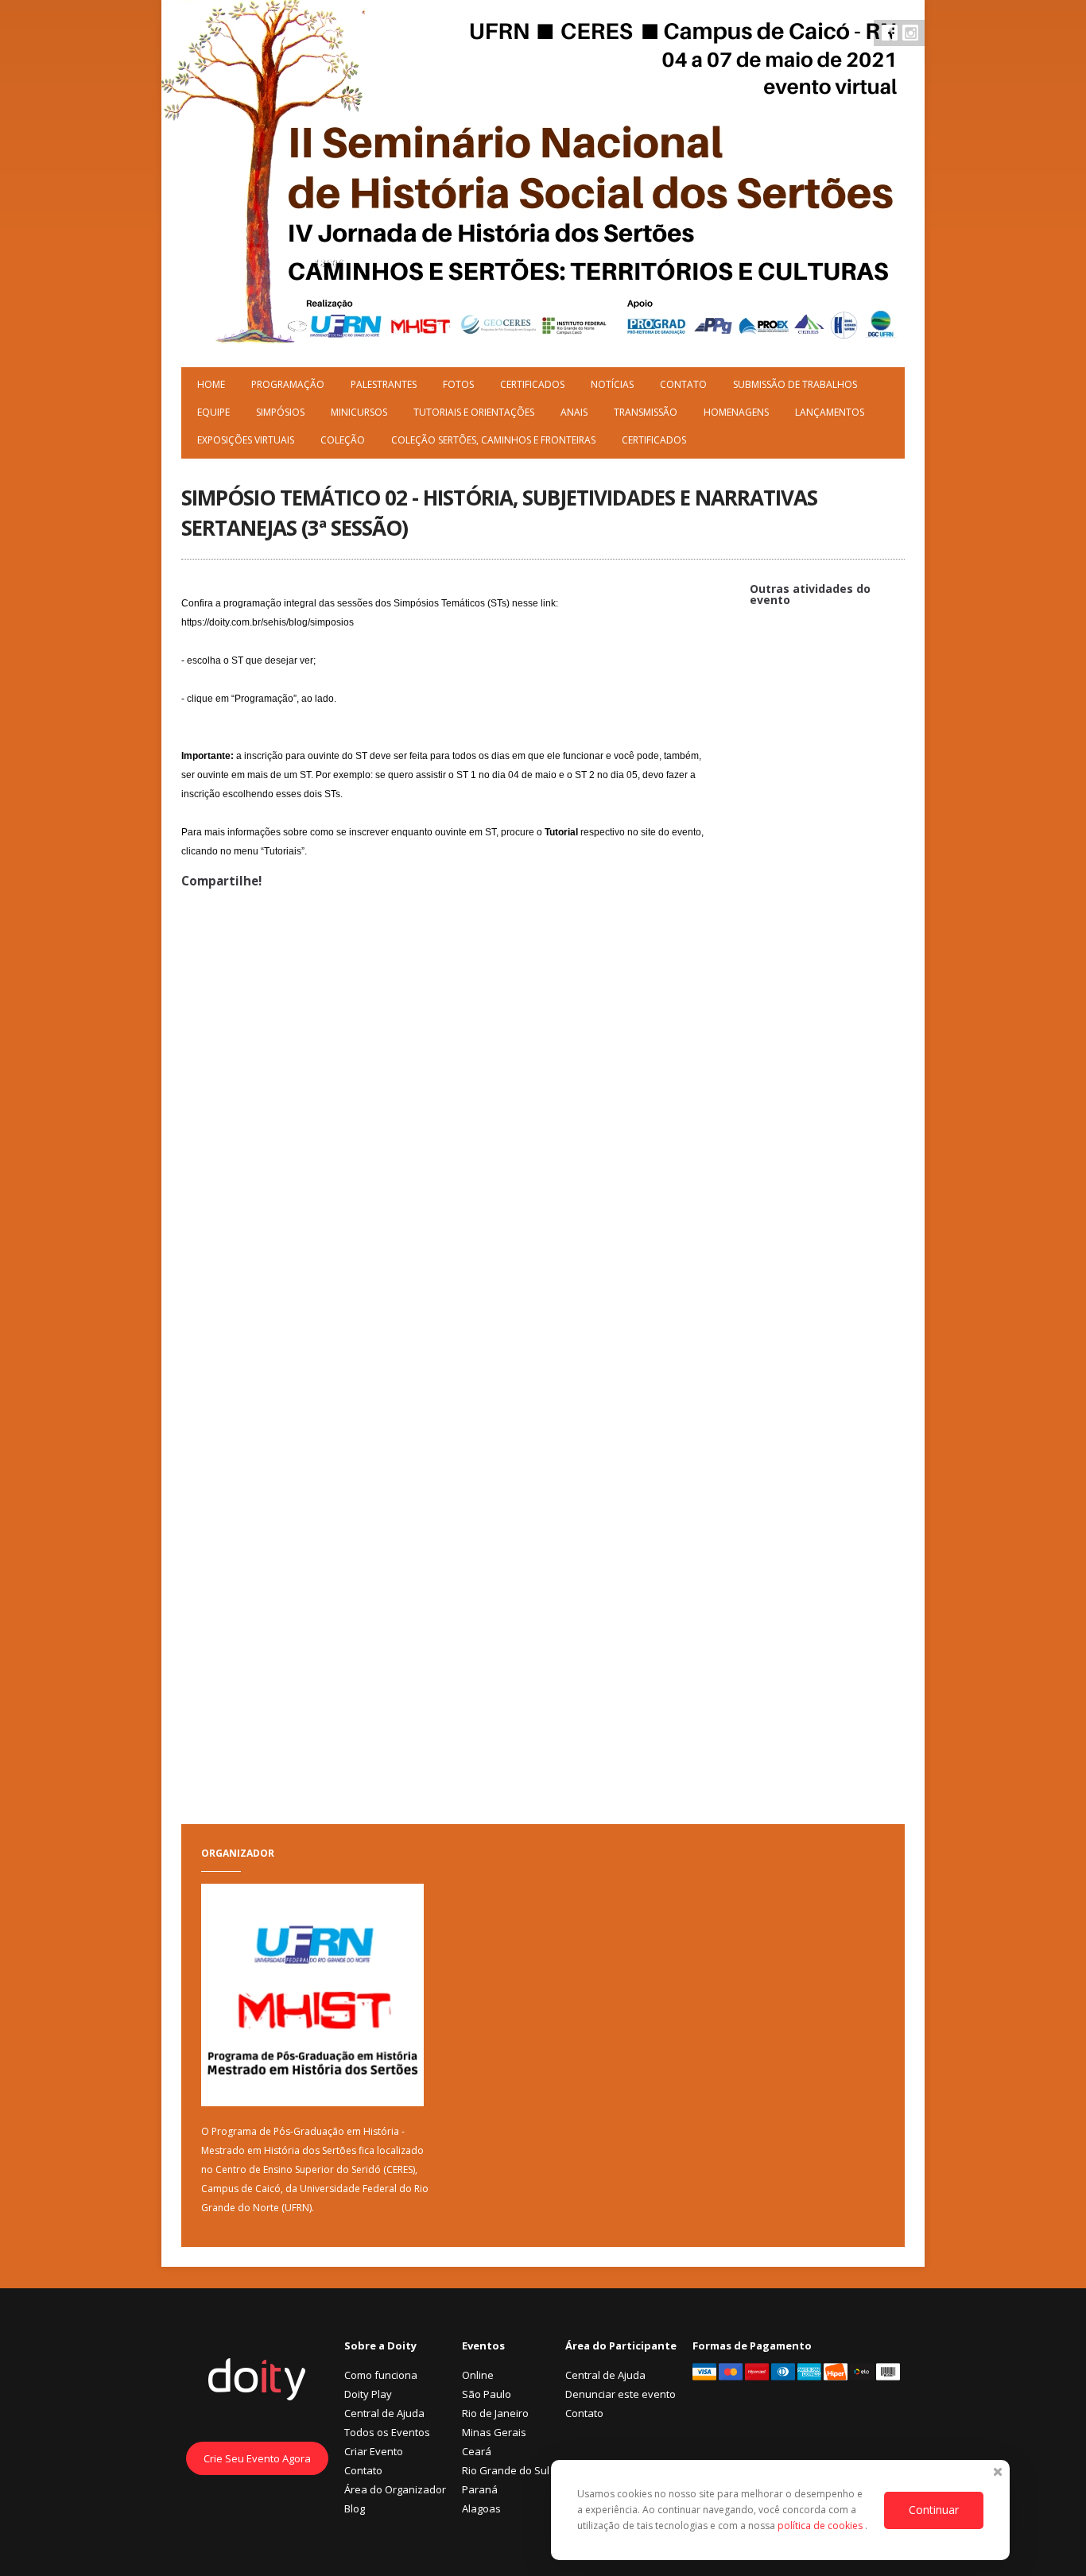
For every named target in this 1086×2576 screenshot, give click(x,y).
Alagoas (481, 2508)
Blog (355, 2508)
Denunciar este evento (621, 2394)
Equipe (213, 412)
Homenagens (736, 412)
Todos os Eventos (387, 2432)
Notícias (612, 384)
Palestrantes (384, 384)
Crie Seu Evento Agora (257, 2458)
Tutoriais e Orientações (474, 412)
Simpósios (280, 412)
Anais (574, 412)
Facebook (890, 33)
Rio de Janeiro (495, 2413)
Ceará (477, 2451)
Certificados (532, 384)
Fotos (458, 384)
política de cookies (821, 2526)
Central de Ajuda (384, 2413)
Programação (288, 384)
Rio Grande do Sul (506, 2470)
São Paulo (487, 2394)
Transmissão (646, 412)
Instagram (910, 33)
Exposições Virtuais (246, 440)
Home (211, 384)
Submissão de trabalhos (795, 384)
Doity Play (368, 2394)
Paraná (480, 2489)
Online (478, 2375)
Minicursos (359, 412)
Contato (683, 384)
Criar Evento (374, 2451)
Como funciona (381, 2375)
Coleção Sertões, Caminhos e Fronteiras (493, 440)
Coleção (343, 440)
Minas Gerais (494, 2432)
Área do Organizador (395, 2489)
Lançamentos (830, 412)
